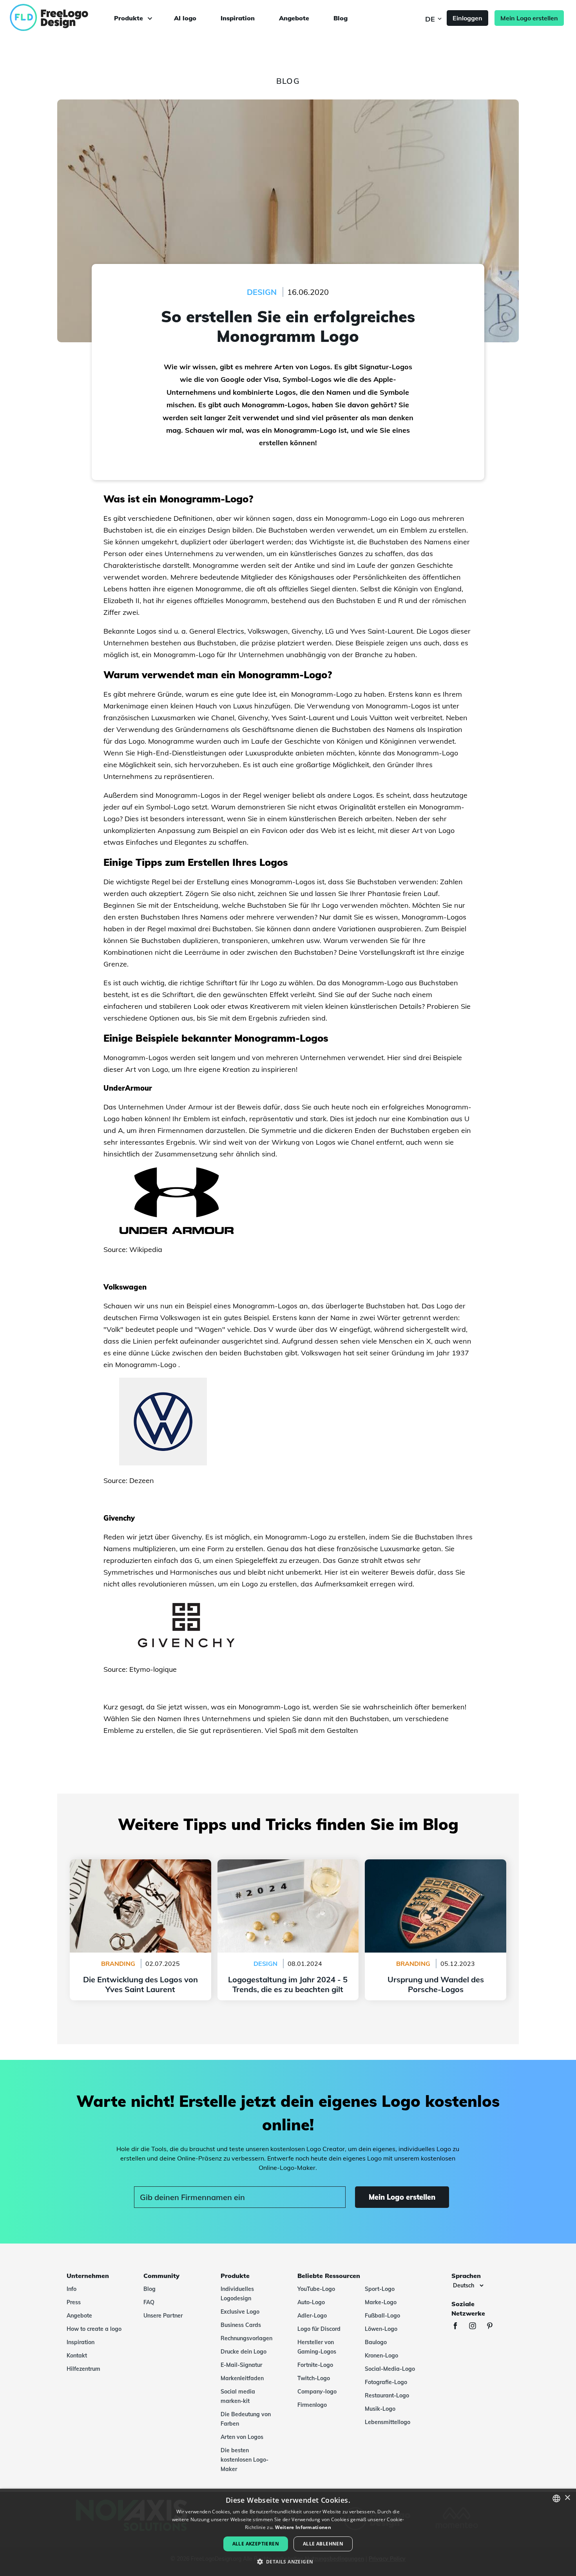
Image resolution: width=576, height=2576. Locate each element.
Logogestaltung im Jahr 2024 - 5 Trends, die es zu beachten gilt (288, 1869)
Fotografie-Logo (386, 2382)
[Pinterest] (494, 2327)
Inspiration (238, 18)
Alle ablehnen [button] (323, 2544)
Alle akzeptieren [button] (256, 2544)
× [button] (567, 2498)
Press (74, 2302)
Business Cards (241, 2325)
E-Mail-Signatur (241, 2365)
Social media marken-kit (238, 2396)
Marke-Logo (381, 2302)
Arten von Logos (242, 2437)
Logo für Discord (319, 2329)
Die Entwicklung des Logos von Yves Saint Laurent (140, 1869)
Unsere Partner (163, 2316)
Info (72, 2289)
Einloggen (467, 18)
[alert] (288, 2532)
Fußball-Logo (382, 2316)
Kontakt (77, 2356)
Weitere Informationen (303, 2527)
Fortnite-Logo (315, 2365)
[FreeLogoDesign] (65, 18)
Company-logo (317, 2392)
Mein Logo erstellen (529, 18)
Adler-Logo (312, 2316)
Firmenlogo (312, 2405)
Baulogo (376, 2342)
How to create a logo (94, 2329)
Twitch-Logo (314, 2378)
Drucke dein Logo (244, 2352)
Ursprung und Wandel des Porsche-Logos (436, 1864)
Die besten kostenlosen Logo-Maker (245, 2460)
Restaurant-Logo (387, 2395)
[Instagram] (476, 2327)
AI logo (185, 18)
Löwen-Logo (381, 2329)
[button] (288, 2562)
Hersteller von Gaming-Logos (317, 2347)
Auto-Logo (311, 2302)
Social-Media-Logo (390, 2369)
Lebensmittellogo (388, 2422)
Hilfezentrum (83, 2369)
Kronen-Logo (381, 2356)
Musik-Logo (380, 2409)
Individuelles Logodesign (237, 2294)
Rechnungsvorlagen (246, 2338)
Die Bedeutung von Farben (246, 2419)
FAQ (149, 2302)
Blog (341, 18)
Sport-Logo (380, 2289)
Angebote (294, 18)
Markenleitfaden (242, 2378)
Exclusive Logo (240, 2312)
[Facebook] (459, 2327)
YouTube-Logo (316, 2289)
